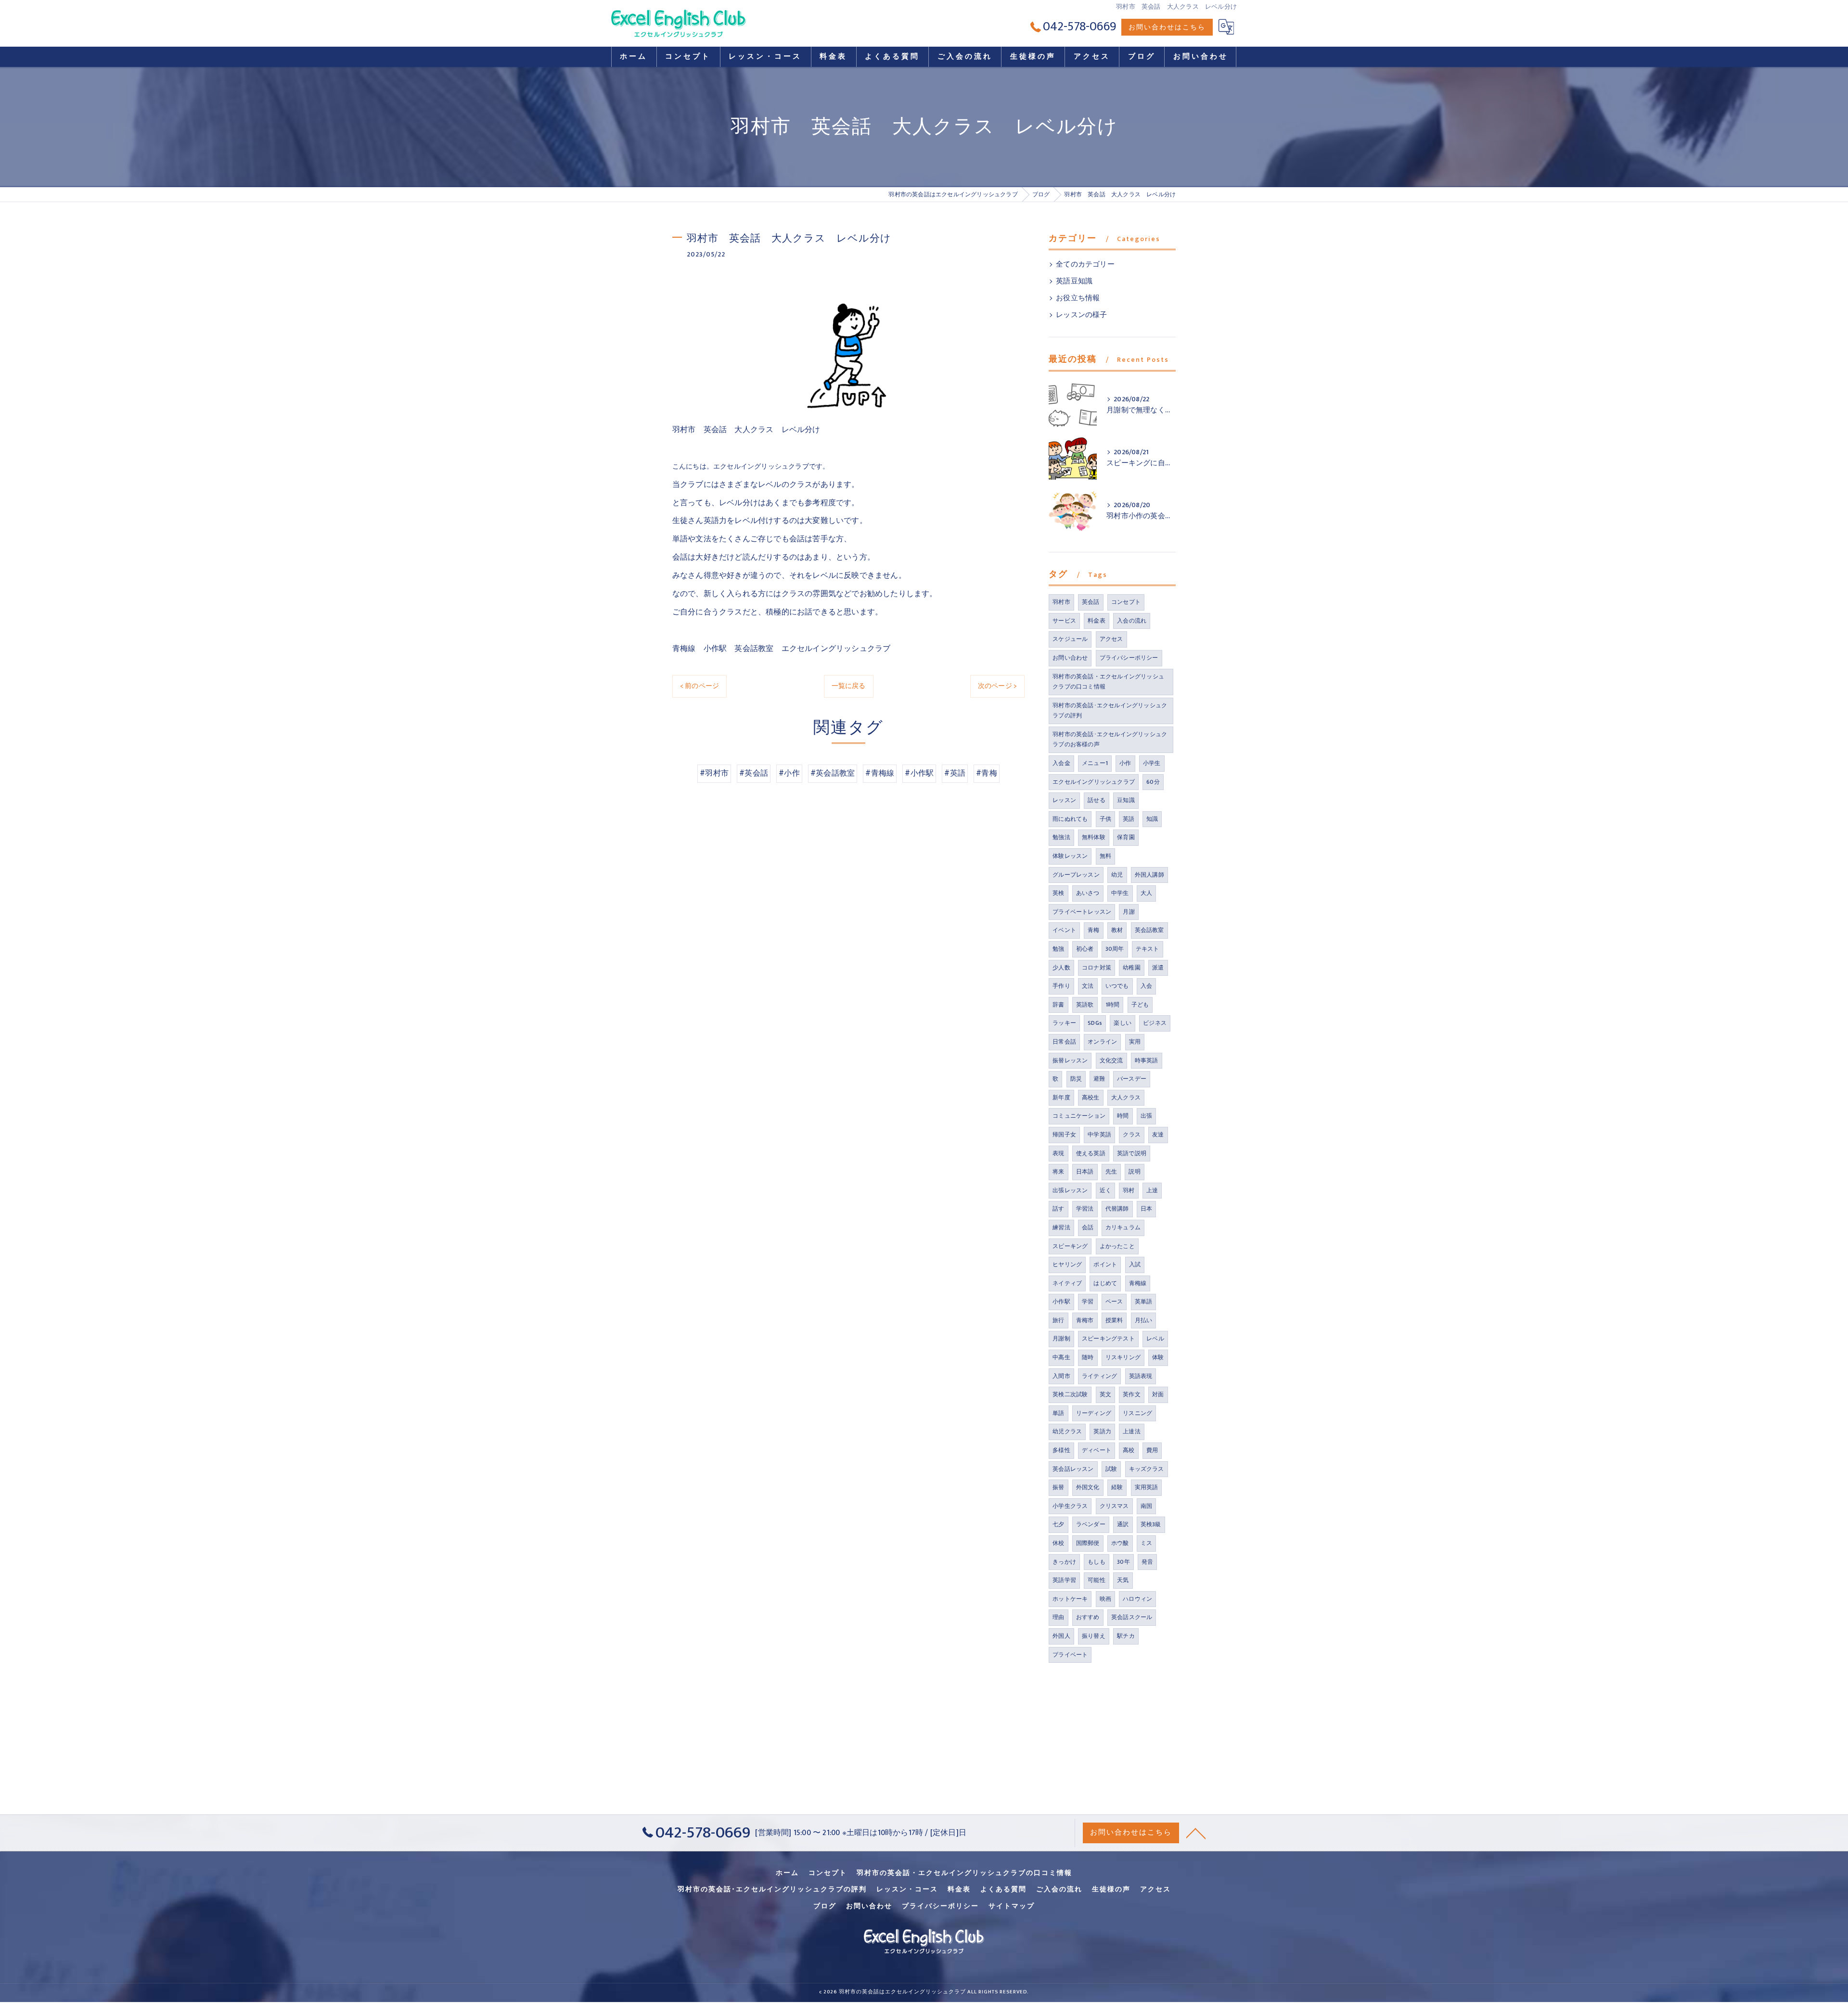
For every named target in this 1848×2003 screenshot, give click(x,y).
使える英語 (1091, 1153)
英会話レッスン (1073, 1469)
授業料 (1114, 1320)
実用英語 (1147, 1487)
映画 (1105, 1599)
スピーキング (1070, 1246)
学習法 (1085, 1209)
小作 (1125, 763)
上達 (1152, 1190)
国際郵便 (1088, 1543)
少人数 (1061, 968)
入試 (1135, 1264)
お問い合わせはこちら (1167, 27)
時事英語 (1147, 1060)
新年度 (1061, 1097)
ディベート (1097, 1450)
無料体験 (1094, 837)
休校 (1058, 1543)
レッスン (1064, 800)
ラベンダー (1091, 1524)
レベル (1155, 1339)
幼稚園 (1132, 968)
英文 (1105, 1394)
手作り (1061, 986)
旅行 (1058, 1320)
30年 (1123, 1562)
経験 (1117, 1487)
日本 (1146, 1209)
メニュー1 (1095, 763)
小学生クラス (1070, 1506)
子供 (1105, 819)
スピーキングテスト (1108, 1339)
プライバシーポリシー (1129, 658)
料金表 (1097, 621)
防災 (1076, 1079)
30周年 (1115, 949)
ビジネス (1155, 1023)
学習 (1088, 1301)
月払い (1144, 1320)
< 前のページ (699, 686)
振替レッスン (1070, 1060)
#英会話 (754, 773)
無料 (1105, 856)
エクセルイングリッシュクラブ (1094, 782)
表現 (1058, 1153)
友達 (1158, 1135)
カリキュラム (1123, 1227)
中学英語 (1099, 1135)
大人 (1146, 893)
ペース (1114, 1301)
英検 (1058, 893)
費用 (1152, 1450)
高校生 (1091, 1097)
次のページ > (997, 686)
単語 (1058, 1413)
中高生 (1061, 1357)
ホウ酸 (1120, 1543)
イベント (1064, 930)
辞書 (1058, 1005)
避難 (1099, 1079)
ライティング (1099, 1376)
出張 (1146, 1116)
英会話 (1091, 602)
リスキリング (1123, 1357)
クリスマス (1114, 1506)
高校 (1129, 1450)
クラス (1132, 1135)
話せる (1097, 800)
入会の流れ (1132, 621)
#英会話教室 (833, 773)
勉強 (1058, 949)
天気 (1123, 1580)
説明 (1134, 1172)
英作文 (1132, 1394)
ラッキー (1064, 1023)
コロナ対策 (1097, 968)
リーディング (1094, 1413)
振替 (1058, 1487)
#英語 (955, 773)
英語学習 (1064, 1580)
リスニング (1137, 1413)
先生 (1111, 1172)
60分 (1153, 782)
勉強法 (1061, 837)
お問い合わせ (1070, 658)
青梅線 (1138, 1283)
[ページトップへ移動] (1196, 1833)
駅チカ (1126, 1636)
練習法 (1061, 1227)
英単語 (1144, 1301)
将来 (1058, 1172)
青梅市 (1085, 1320)
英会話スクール (1132, 1617)
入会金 (1061, 763)
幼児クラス (1067, 1431)
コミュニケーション (1079, 1116)
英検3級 (1151, 1524)
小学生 (1152, 763)
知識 (1152, 819)
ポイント (1105, 1264)
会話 (1088, 1227)
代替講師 (1117, 1209)
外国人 (1061, 1636)
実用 (1135, 1042)
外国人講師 (1149, 875)
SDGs (1095, 1023)
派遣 (1158, 968)
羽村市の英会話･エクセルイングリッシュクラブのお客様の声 (1110, 740)
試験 (1111, 1469)
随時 (1088, 1357)
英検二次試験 (1070, 1394)
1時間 (1113, 1005)
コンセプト (1126, 602)
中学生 (1120, 893)
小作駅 (1061, 1301)
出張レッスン (1070, 1190)
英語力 (1102, 1431)
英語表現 (1141, 1376)
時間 (1123, 1116)
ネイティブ (1067, 1283)
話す (1058, 1209)
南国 (1146, 1506)
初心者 (1085, 949)
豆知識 (1126, 800)
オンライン (1102, 1042)
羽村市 (1061, 602)
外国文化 (1088, 1487)
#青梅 (987, 773)
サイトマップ (1012, 1906)
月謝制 (1061, 1339)
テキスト (1148, 949)
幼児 (1117, 875)
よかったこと (1117, 1246)
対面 (1158, 1394)
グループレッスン (1076, 875)
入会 (1146, 986)
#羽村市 (714, 773)
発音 (1147, 1562)
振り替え (1094, 1636)
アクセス (1111, 639)
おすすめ (1088, 1617)
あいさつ (1088, 893)
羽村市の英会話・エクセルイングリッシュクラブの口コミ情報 (1108, 682)
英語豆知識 (1074, 281)
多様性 (1061, 1450)
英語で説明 (1132, 1153)
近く (1105, 1190)
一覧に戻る (849, 686)
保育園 (1126, 837)
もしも (1097, 1562)
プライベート (1070, 1655)
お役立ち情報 (1078, 298)
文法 (1088, 986)
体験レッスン (1070, 856)
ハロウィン (1137, 1599)
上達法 (1132, 1431)
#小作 (789, 773)
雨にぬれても (1070, 819)
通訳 (1123, 1524)
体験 (1158, 1357)
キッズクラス (1147, 1469)
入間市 (1061, 1376)
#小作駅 (919, 773)
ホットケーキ (1070, 1599)
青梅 (1093, 930)
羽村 (1129, 1190)
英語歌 (1085, 1005)
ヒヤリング (1067, 1264)
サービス (1064, 621)
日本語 (1085, 1172)
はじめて (1105, 1283)
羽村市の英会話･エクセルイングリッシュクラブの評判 (1110, 711)
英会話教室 (1149, 930)
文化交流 (1111, 1060)
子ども (1140, 1005)
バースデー (1132, 1079)
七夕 (1058, 1524)
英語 (1129, 819)
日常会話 (1064, 1042)
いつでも (1117, 986)
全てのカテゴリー (1085, 265)
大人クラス (1126, 1097)
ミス (1146, 1543)
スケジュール (1070, 639)
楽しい (1123, 1023)
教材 (1117, 930)
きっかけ (1064, 1562)
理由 (1058, 1617)
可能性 (1097, 1580)
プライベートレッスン (1082, 912)
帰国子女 (1064, 1135)
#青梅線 (880, 773)
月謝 (1129, 912)
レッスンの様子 (1081, 315)
